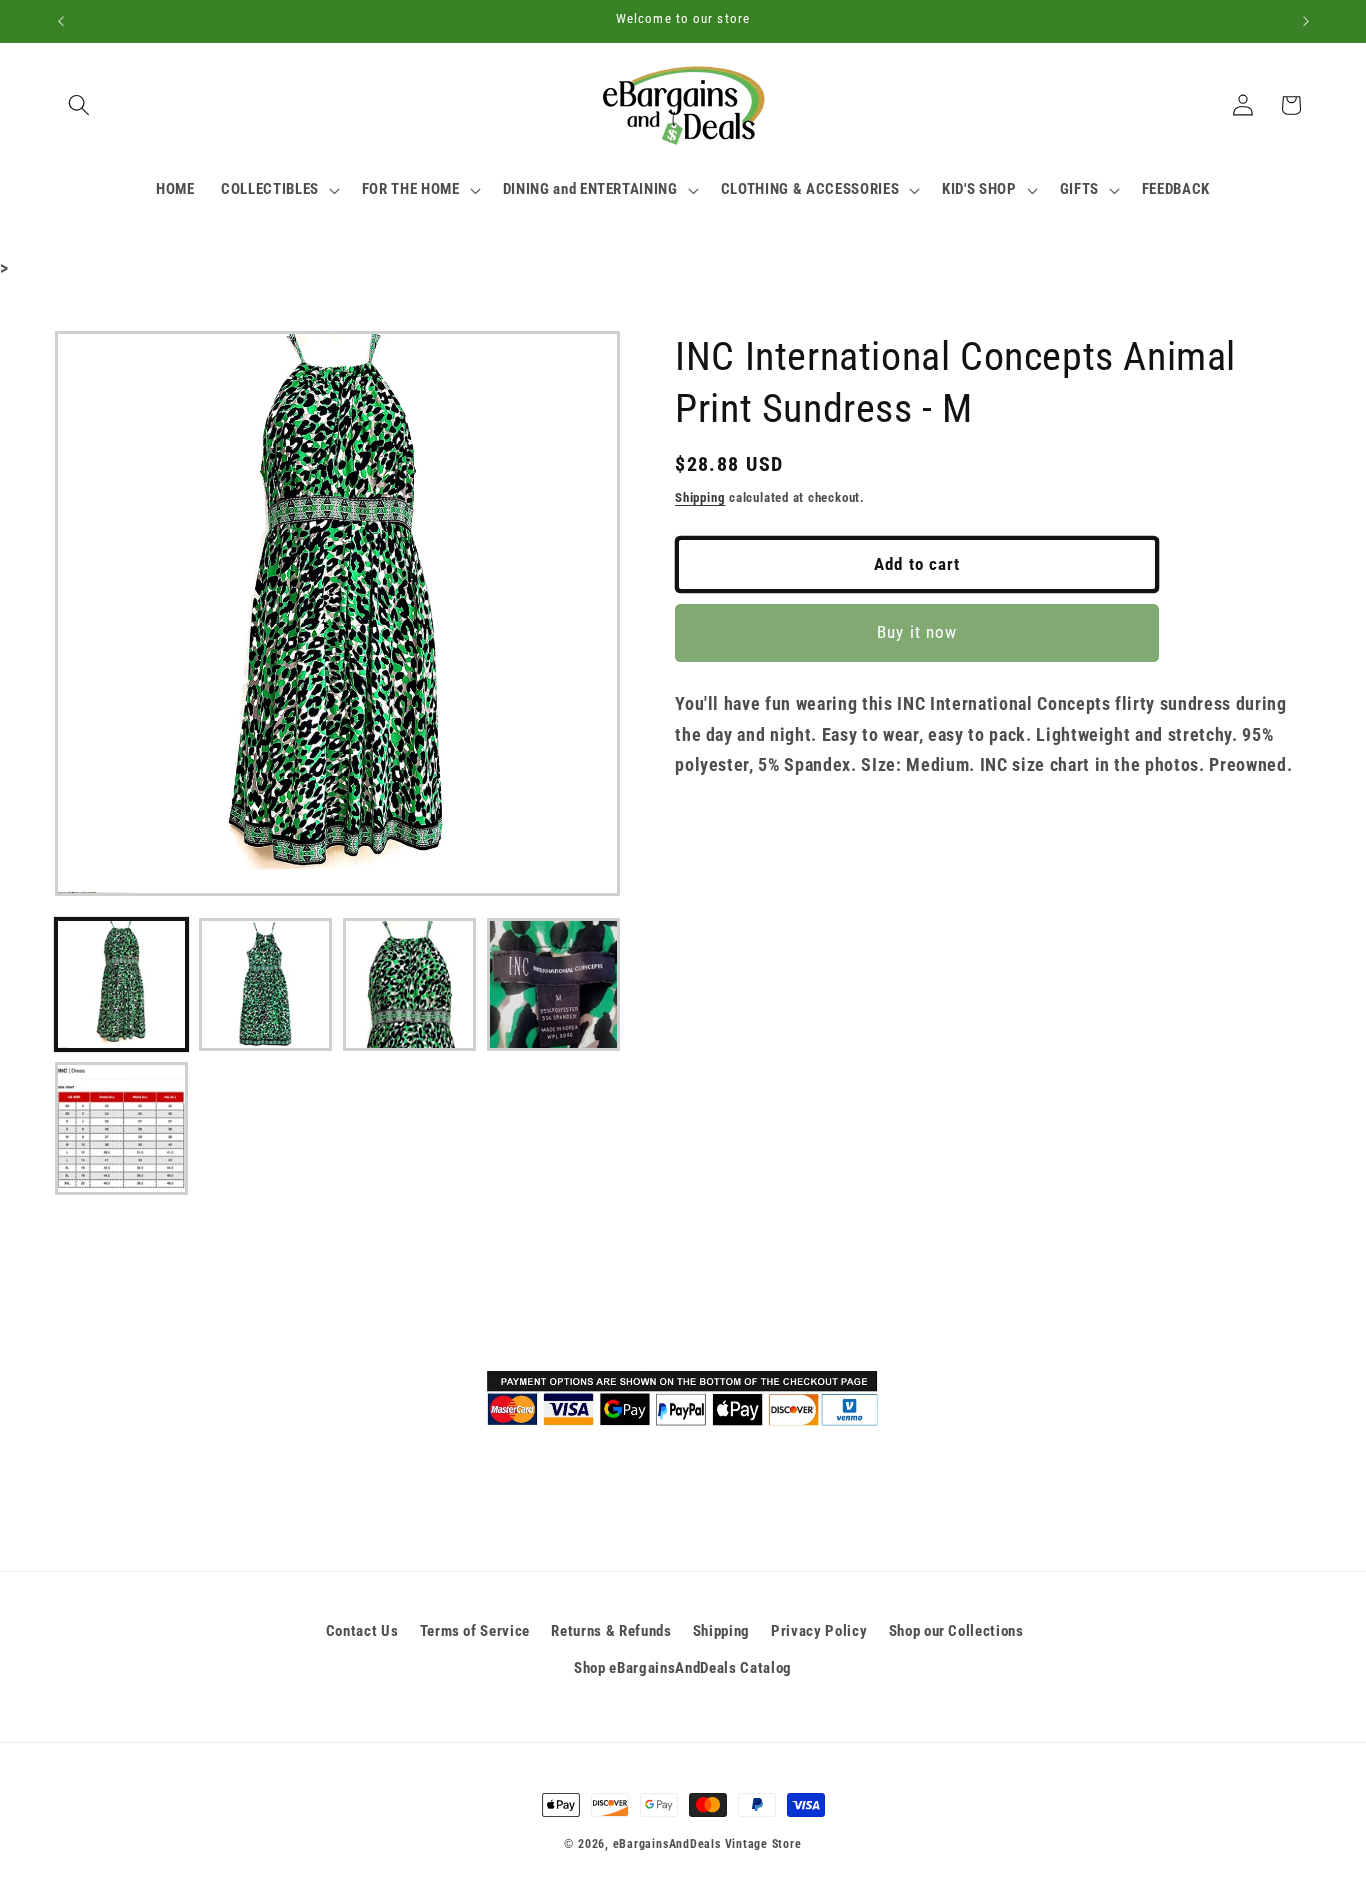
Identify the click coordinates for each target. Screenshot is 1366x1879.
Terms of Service (475, 1631)
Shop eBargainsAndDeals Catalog (683, 1668)
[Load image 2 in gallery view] (265, 984)
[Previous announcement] (61, 21)
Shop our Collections (956, 1631)
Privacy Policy (819, 1631)
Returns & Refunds (611, 1631)
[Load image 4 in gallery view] (553, 984)
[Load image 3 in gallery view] (409, 984)
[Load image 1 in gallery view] (121, 984)
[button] (79, 105)
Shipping (700, 497)
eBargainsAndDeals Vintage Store (707, 1844)
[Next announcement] (1306, 21)
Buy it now (917, 633)
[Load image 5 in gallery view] (121, 1128)
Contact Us (362, 1631)
